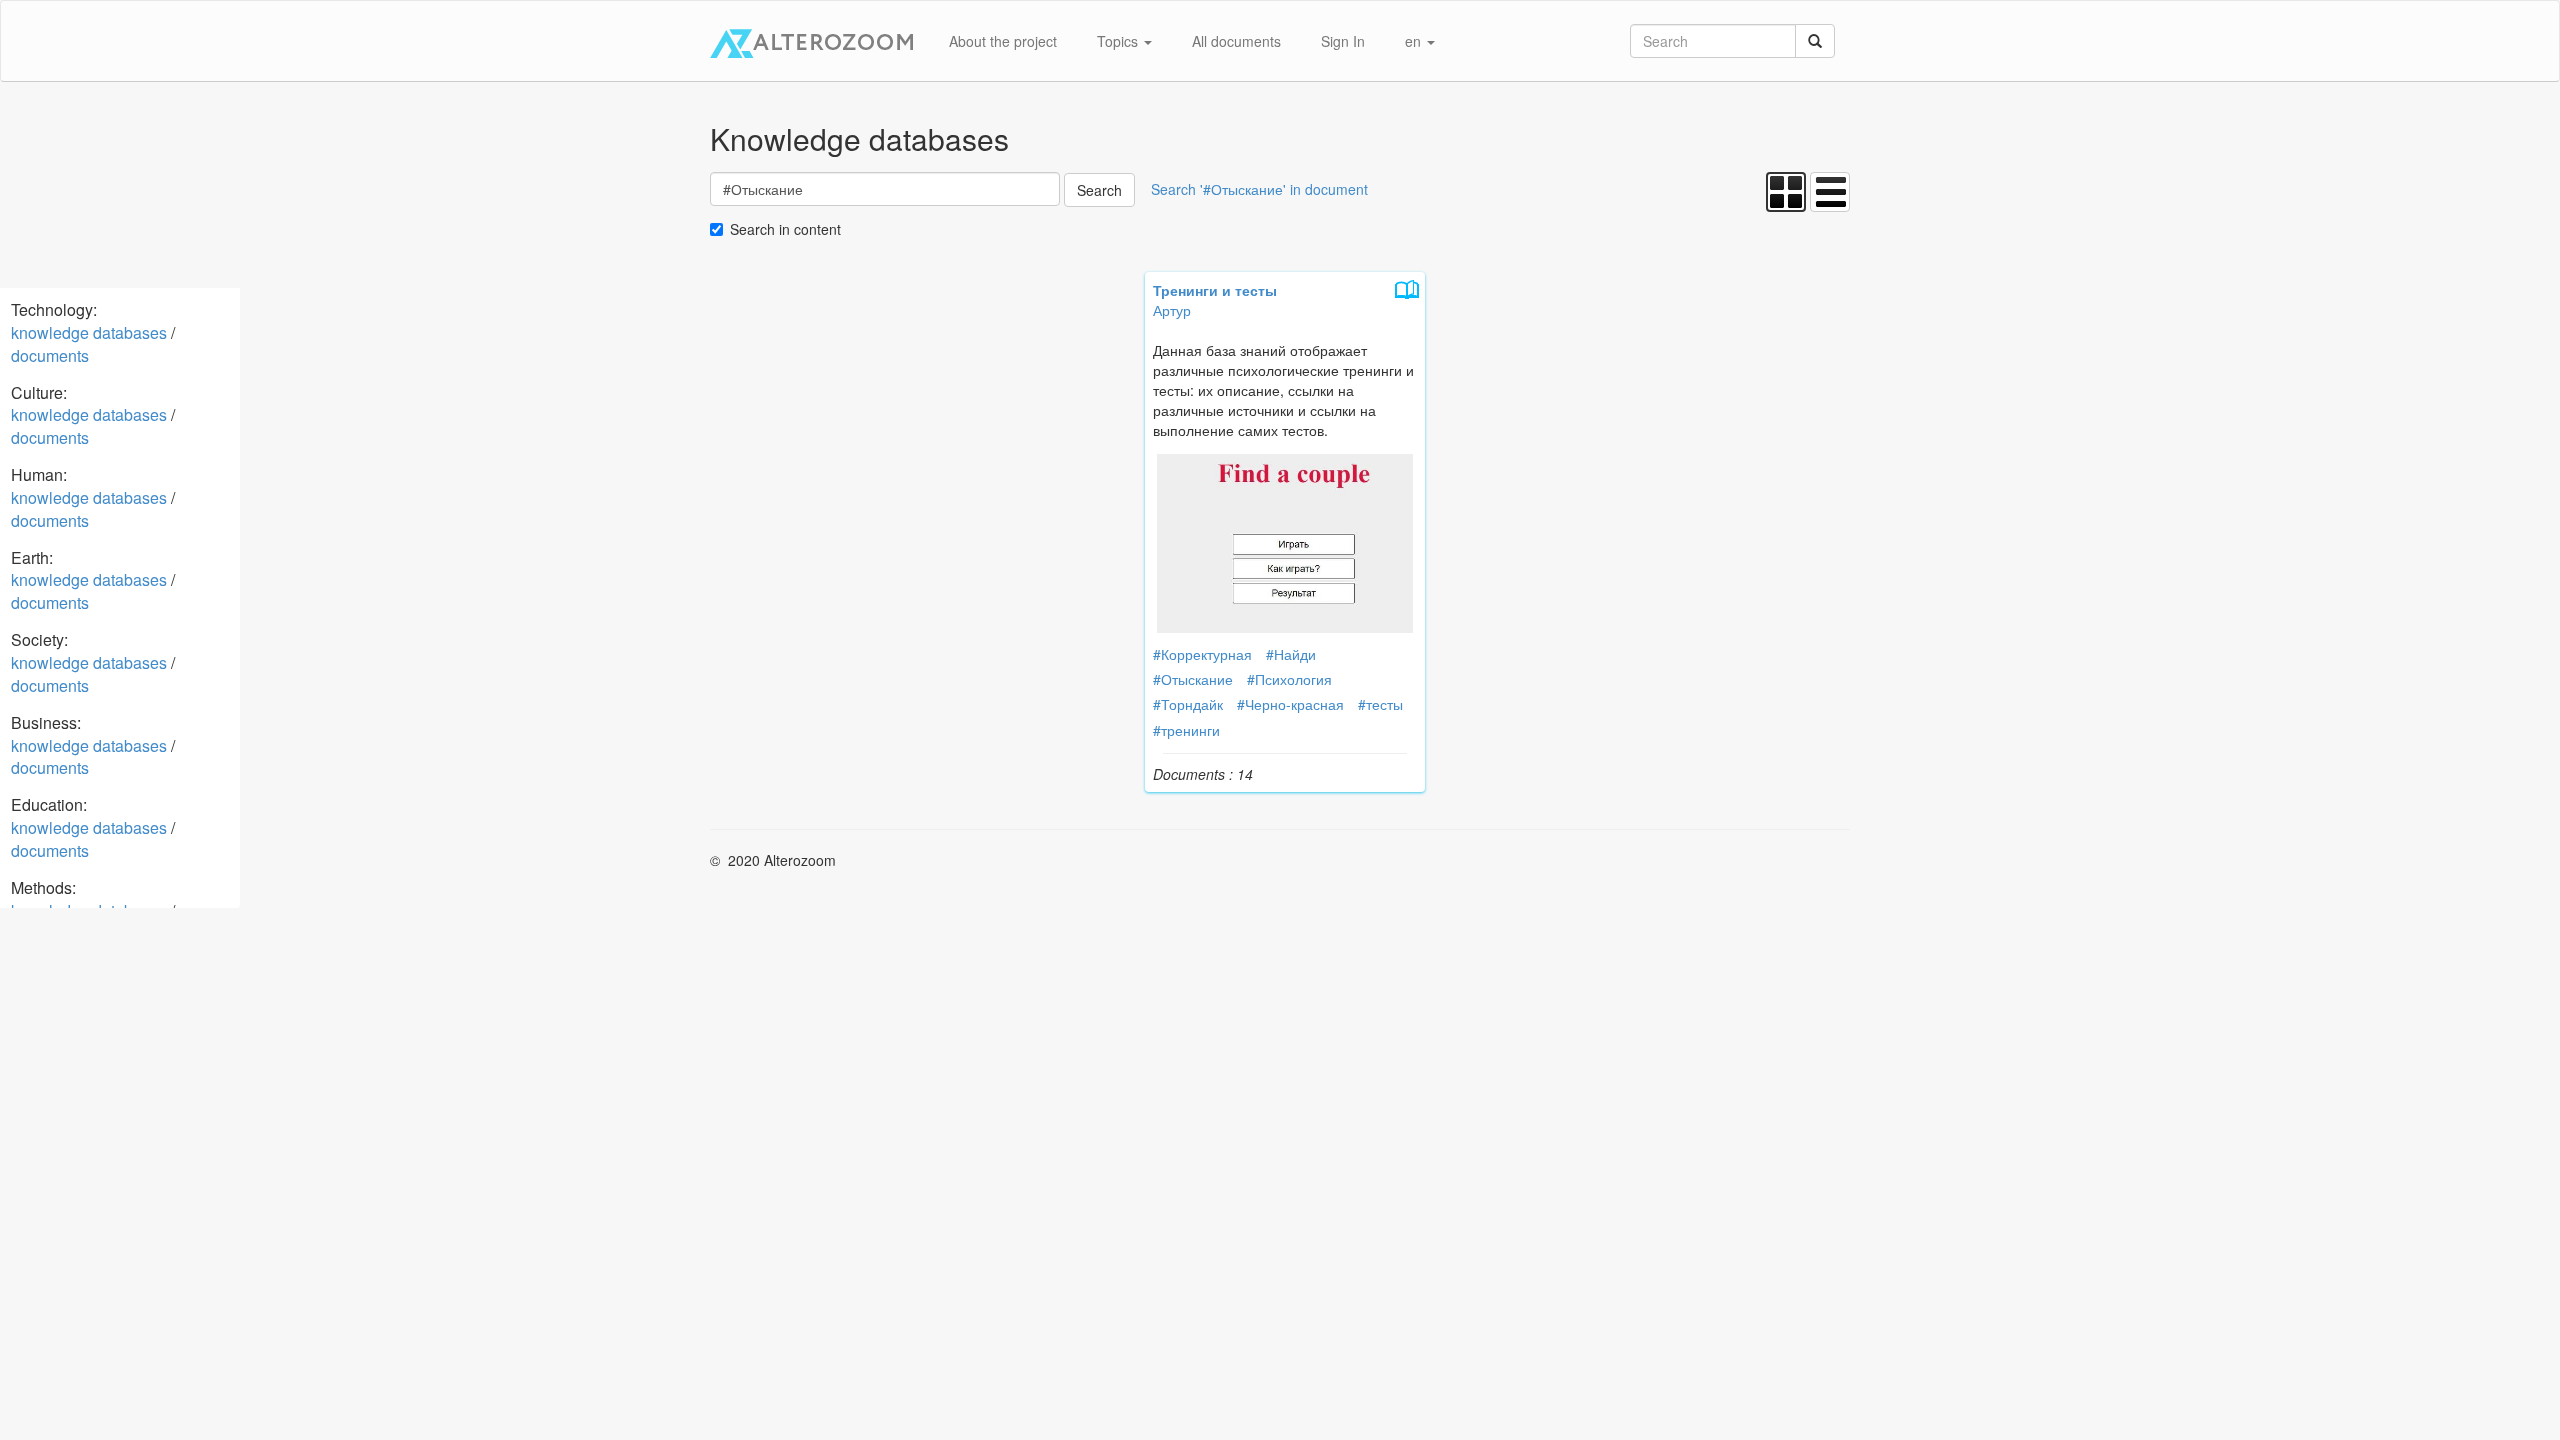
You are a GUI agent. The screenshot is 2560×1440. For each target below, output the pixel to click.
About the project (1003, 41)
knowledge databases (89, 332)
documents (50, 355)
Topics (1119, 41)
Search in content (785, 229)
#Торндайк (1188, 704)
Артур (1172, 310)
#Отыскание (1193, 679)
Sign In (1343, 41)
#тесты (1380, 704)
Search (1099, 190)
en (1415, 41)
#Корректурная (1202, 654)
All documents (1236, 41)
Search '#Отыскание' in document (1259, 189)
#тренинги (1186, 730)
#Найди (1291, 654)
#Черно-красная (1290, 704)
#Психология (1289, 679)
